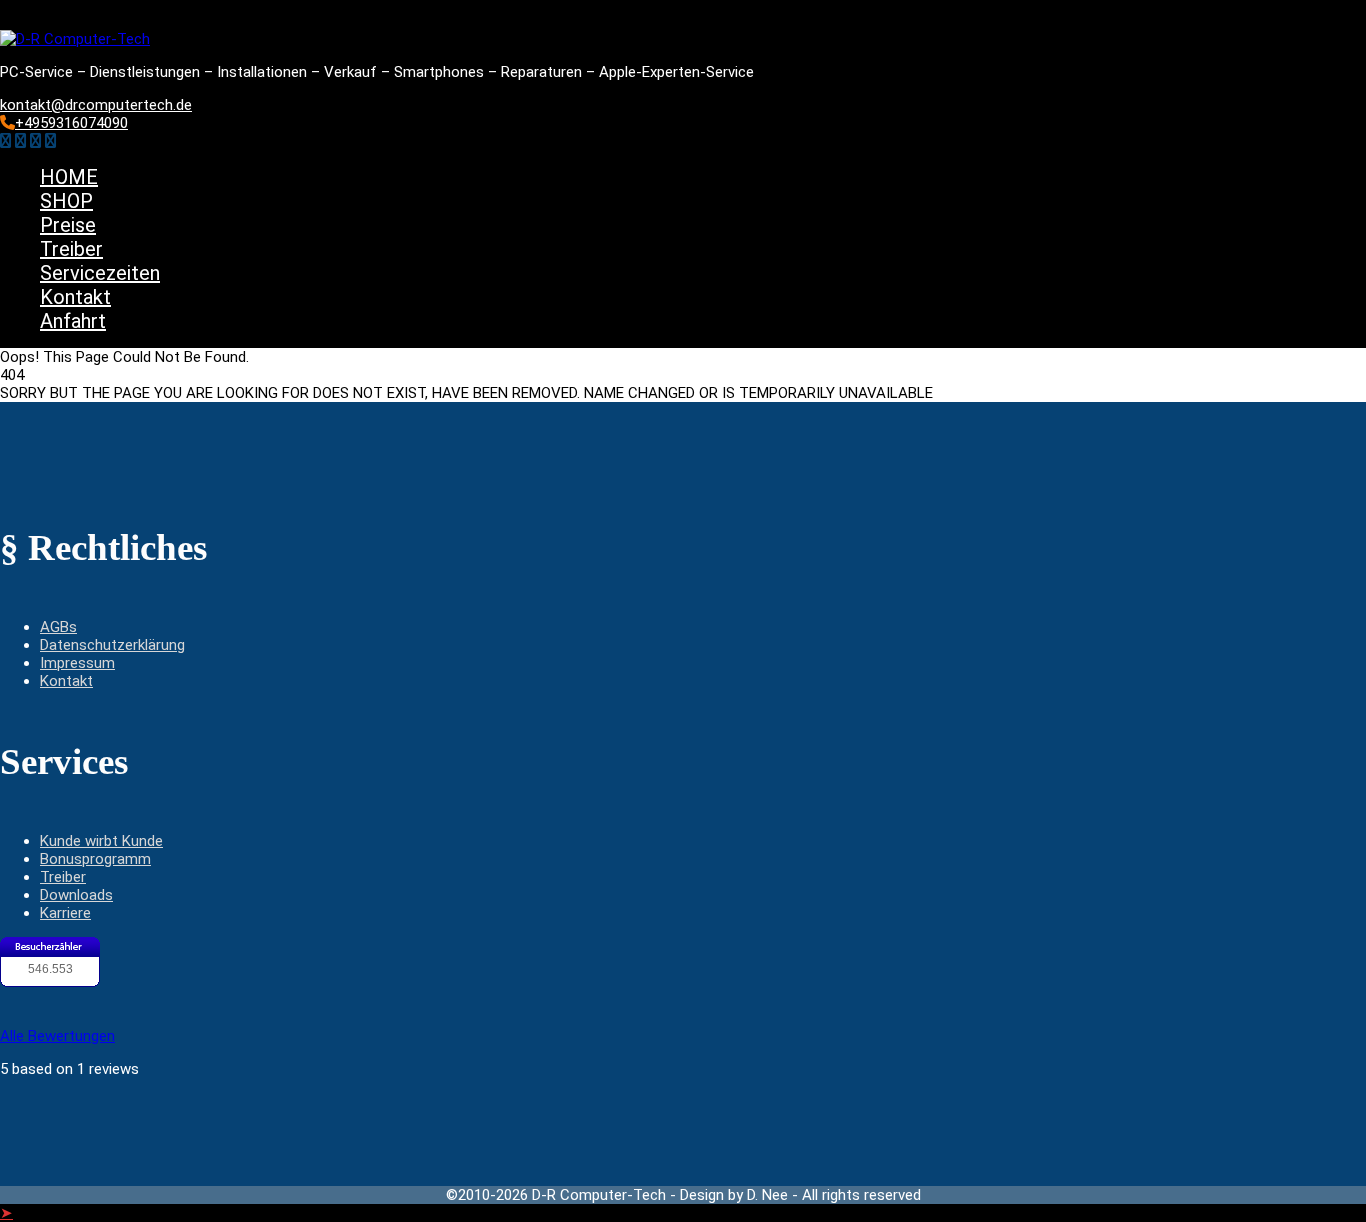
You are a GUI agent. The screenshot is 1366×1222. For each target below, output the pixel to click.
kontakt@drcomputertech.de (96, 105)
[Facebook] (5, 141)
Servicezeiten (100, 273)
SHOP (66, 201)
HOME (69, 177)
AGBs (58, 627)
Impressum (77, 663)
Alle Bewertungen (57, 1036)
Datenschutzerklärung (112, 645)
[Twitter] (20, 141)
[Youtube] (35, 141)
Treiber (71, 249)
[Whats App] (50, 141)
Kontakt (75, 297)
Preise (68, 225)
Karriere (65, 913)
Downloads (76, 895)
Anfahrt (73, 321)
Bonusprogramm (95, 859)
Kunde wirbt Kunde (101, 841)
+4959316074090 (71, 123)
